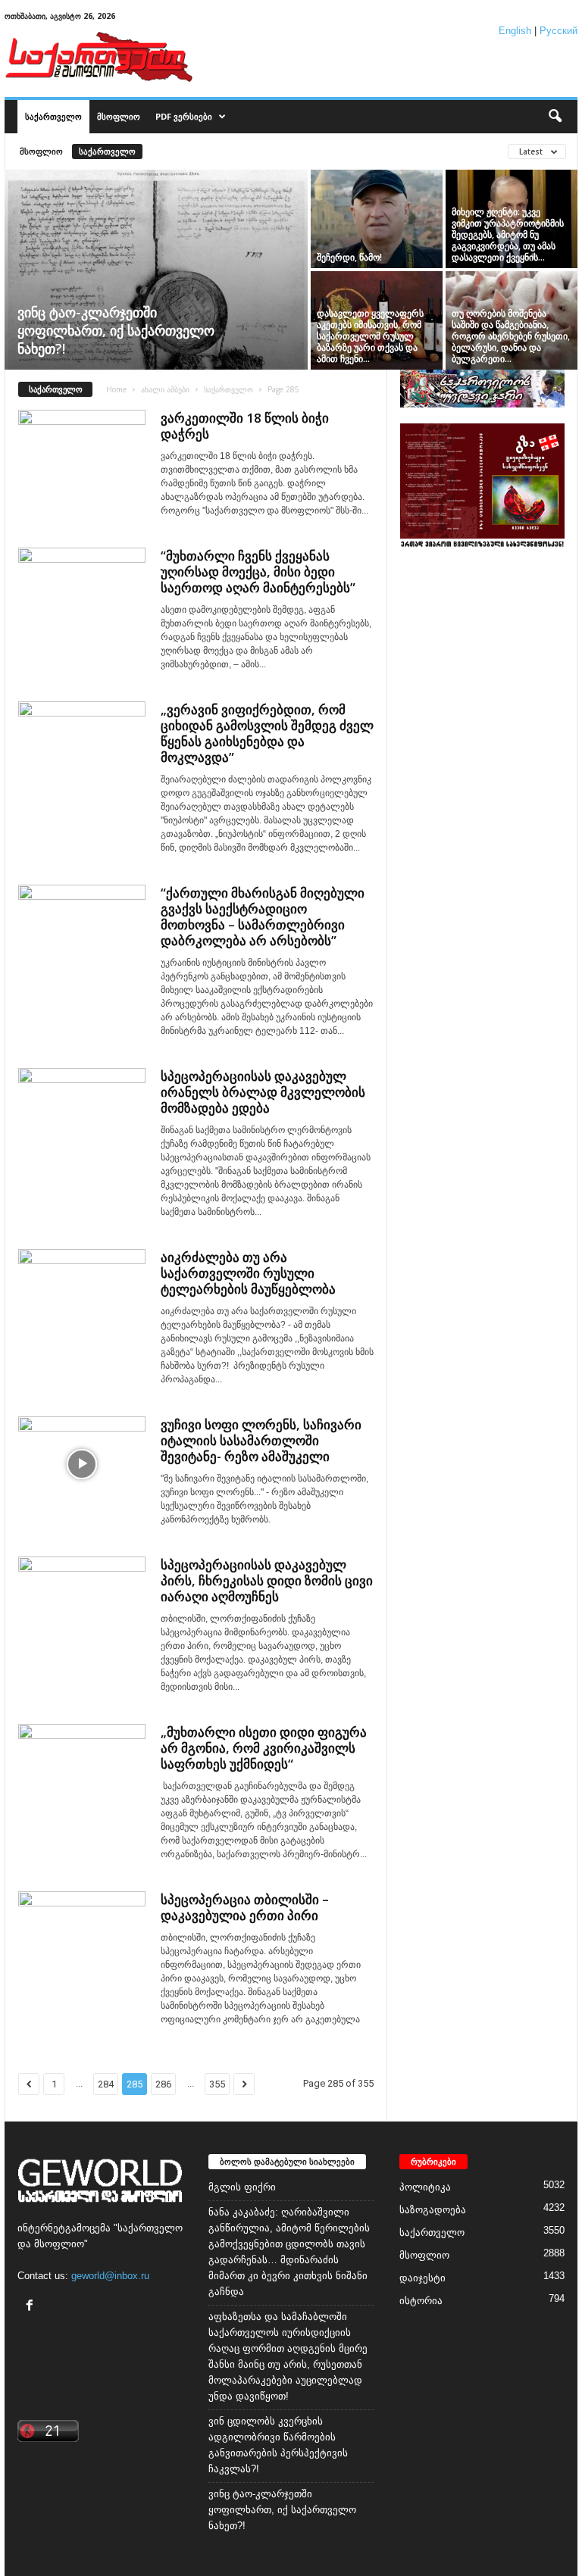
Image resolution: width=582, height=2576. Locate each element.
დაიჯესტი (422, 2278)
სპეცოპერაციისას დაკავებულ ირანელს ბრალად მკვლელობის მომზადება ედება (263, 1092)
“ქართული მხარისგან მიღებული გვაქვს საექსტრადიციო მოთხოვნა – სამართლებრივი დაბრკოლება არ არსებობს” (263, 916)
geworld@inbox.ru (110, 2276)
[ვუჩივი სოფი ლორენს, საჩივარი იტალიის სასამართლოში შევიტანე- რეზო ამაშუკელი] (82, 1464)
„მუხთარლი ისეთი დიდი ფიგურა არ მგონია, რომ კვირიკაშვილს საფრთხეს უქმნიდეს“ (264, 1748)
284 (106, 2084)
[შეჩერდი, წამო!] (377, 219)
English (515, 31)
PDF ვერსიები (184, 116)
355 (217, 2084)
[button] (555, 117)
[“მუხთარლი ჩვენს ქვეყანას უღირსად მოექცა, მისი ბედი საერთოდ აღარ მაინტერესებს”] (82, 595)
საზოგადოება (433, 2210)
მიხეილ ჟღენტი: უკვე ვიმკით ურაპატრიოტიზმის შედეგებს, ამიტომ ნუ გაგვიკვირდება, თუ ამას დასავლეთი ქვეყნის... (508, 234)
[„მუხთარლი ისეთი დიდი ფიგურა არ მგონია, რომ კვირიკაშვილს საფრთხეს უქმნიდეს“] (82, 1772)
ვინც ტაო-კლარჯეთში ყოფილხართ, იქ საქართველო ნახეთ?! (116, 330)
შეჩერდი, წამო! (349, 257)
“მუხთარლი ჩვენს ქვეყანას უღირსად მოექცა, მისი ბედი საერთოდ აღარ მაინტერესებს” (258, 571)
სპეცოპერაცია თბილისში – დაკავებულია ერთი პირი (245, 1907)
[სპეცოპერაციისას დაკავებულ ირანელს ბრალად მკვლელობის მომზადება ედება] (82, 1116)
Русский (559, 31)
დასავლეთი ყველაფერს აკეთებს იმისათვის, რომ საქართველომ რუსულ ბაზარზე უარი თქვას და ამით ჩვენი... (370, 336)
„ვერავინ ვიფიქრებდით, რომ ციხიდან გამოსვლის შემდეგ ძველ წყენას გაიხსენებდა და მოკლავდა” (267, 733)
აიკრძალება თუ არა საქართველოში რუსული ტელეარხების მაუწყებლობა (248, 1273)
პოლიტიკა (425, 2187)
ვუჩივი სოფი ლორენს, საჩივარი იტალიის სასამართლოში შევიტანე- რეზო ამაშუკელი (261, 1440)
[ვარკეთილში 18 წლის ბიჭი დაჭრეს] (82, 457)
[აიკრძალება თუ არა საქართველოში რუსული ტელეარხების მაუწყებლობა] (82, 1297)
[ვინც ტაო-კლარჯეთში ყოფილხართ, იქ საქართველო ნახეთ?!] (156, 271)
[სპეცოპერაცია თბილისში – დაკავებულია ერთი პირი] (82, 1939)
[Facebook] (31, 2307)
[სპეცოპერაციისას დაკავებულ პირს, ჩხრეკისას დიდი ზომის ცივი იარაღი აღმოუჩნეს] (82, 1604)
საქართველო (53, 116)
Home (116, 389)
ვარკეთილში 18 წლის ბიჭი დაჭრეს (245, 426)
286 (163, 2084)
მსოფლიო (119, 116)
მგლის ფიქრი (242, 2187)
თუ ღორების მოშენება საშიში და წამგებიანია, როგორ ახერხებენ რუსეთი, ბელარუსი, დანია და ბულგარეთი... (511, 336)
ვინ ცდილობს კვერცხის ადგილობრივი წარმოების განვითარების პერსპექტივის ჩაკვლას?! (278, 2445)
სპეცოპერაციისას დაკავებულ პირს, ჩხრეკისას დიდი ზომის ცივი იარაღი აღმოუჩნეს (267, 1580)
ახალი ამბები (165, 389)
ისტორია (421, 2301)
